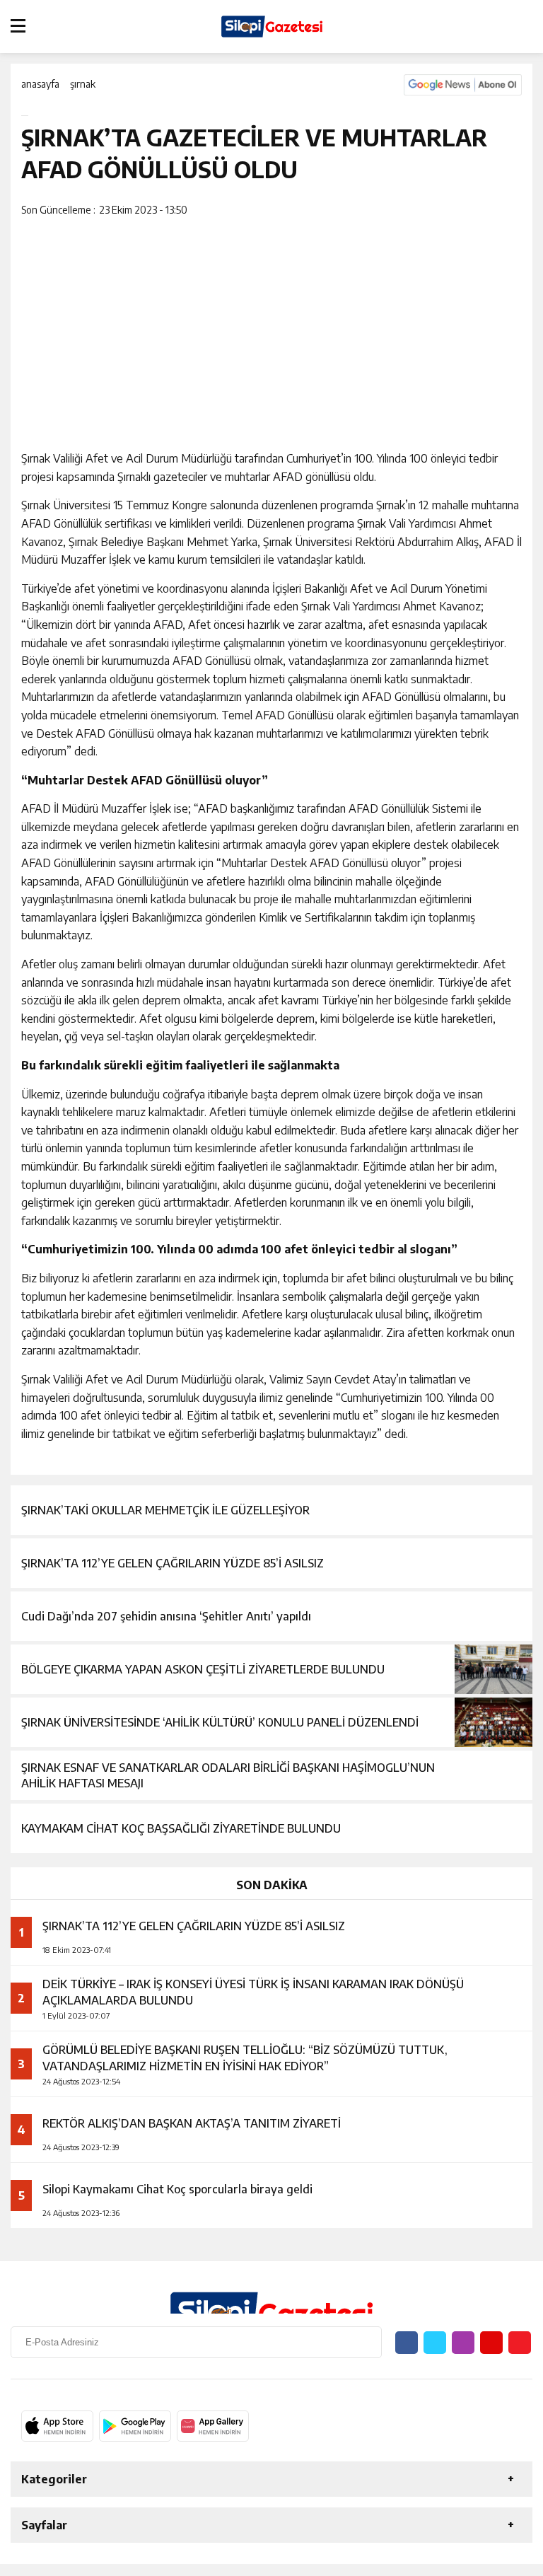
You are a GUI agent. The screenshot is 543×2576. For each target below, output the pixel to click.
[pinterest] (509, 211)
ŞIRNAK (83, 84)
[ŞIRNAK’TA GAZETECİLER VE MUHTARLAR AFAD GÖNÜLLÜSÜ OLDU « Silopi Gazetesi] (271, 27)
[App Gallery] (213, 2426)
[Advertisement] (271, 330)
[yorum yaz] (518, 211)
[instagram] (463, 2343)
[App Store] (57, 2426)
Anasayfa (40, 84)
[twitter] (500, 211)
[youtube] (491, 2343)
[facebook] (491, 211)
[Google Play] (135, 2426)
